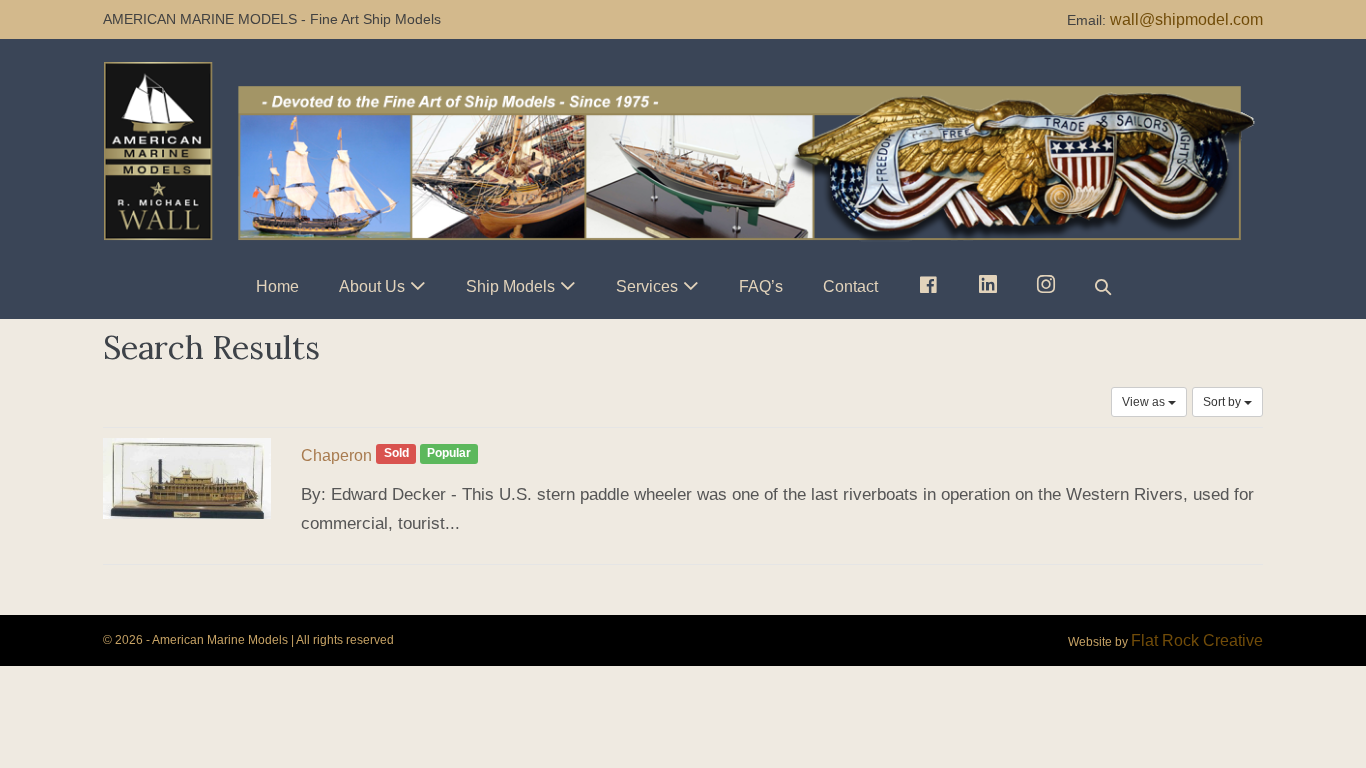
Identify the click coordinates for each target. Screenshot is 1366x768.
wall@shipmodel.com (1186, 19)
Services (647, 286)
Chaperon (336, 455)
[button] (1103, 286)
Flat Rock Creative (1197, 640)
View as (1145, 402)
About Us (372, 286)
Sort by (1223, 402)
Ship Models (510, 286)
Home (277, 286)
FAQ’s (761, 286)
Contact (850, 286)
